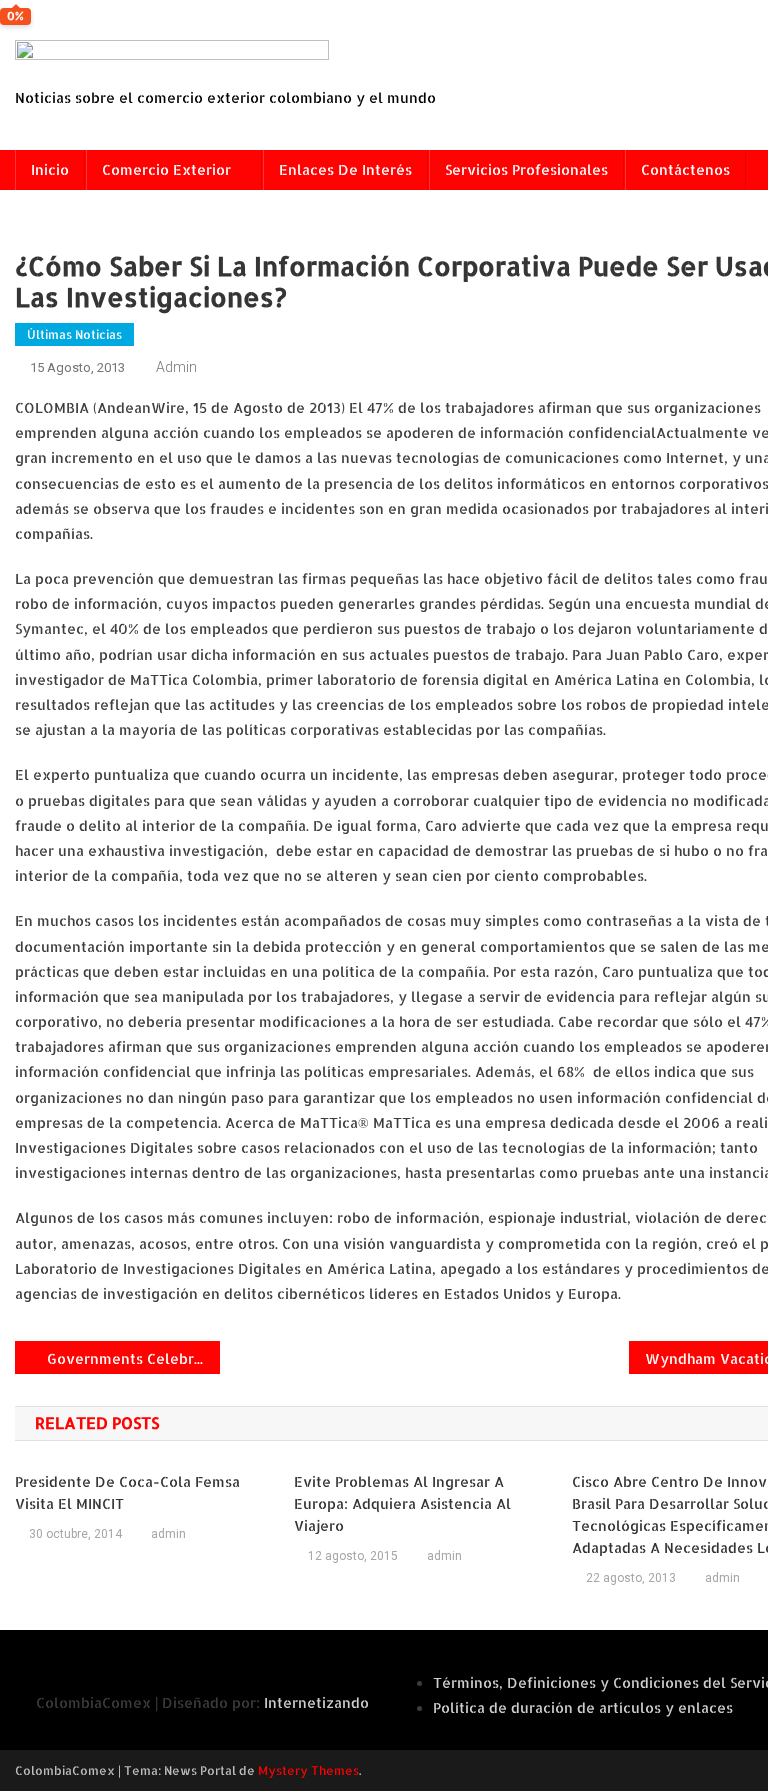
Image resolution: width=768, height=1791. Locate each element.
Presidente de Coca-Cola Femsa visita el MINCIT (127, 1492)
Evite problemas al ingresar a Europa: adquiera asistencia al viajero (402, 1503)
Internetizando (316, 1702)
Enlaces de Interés (345, 169)
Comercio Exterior (166, 169)
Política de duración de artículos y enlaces (583, 1707)
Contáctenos (685, 169)
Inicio (50, 169)
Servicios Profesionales (526, 169)
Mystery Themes (308, 1770)
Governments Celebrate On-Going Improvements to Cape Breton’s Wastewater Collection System (133, 1358)
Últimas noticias (74, 334)
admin (176, 367)
